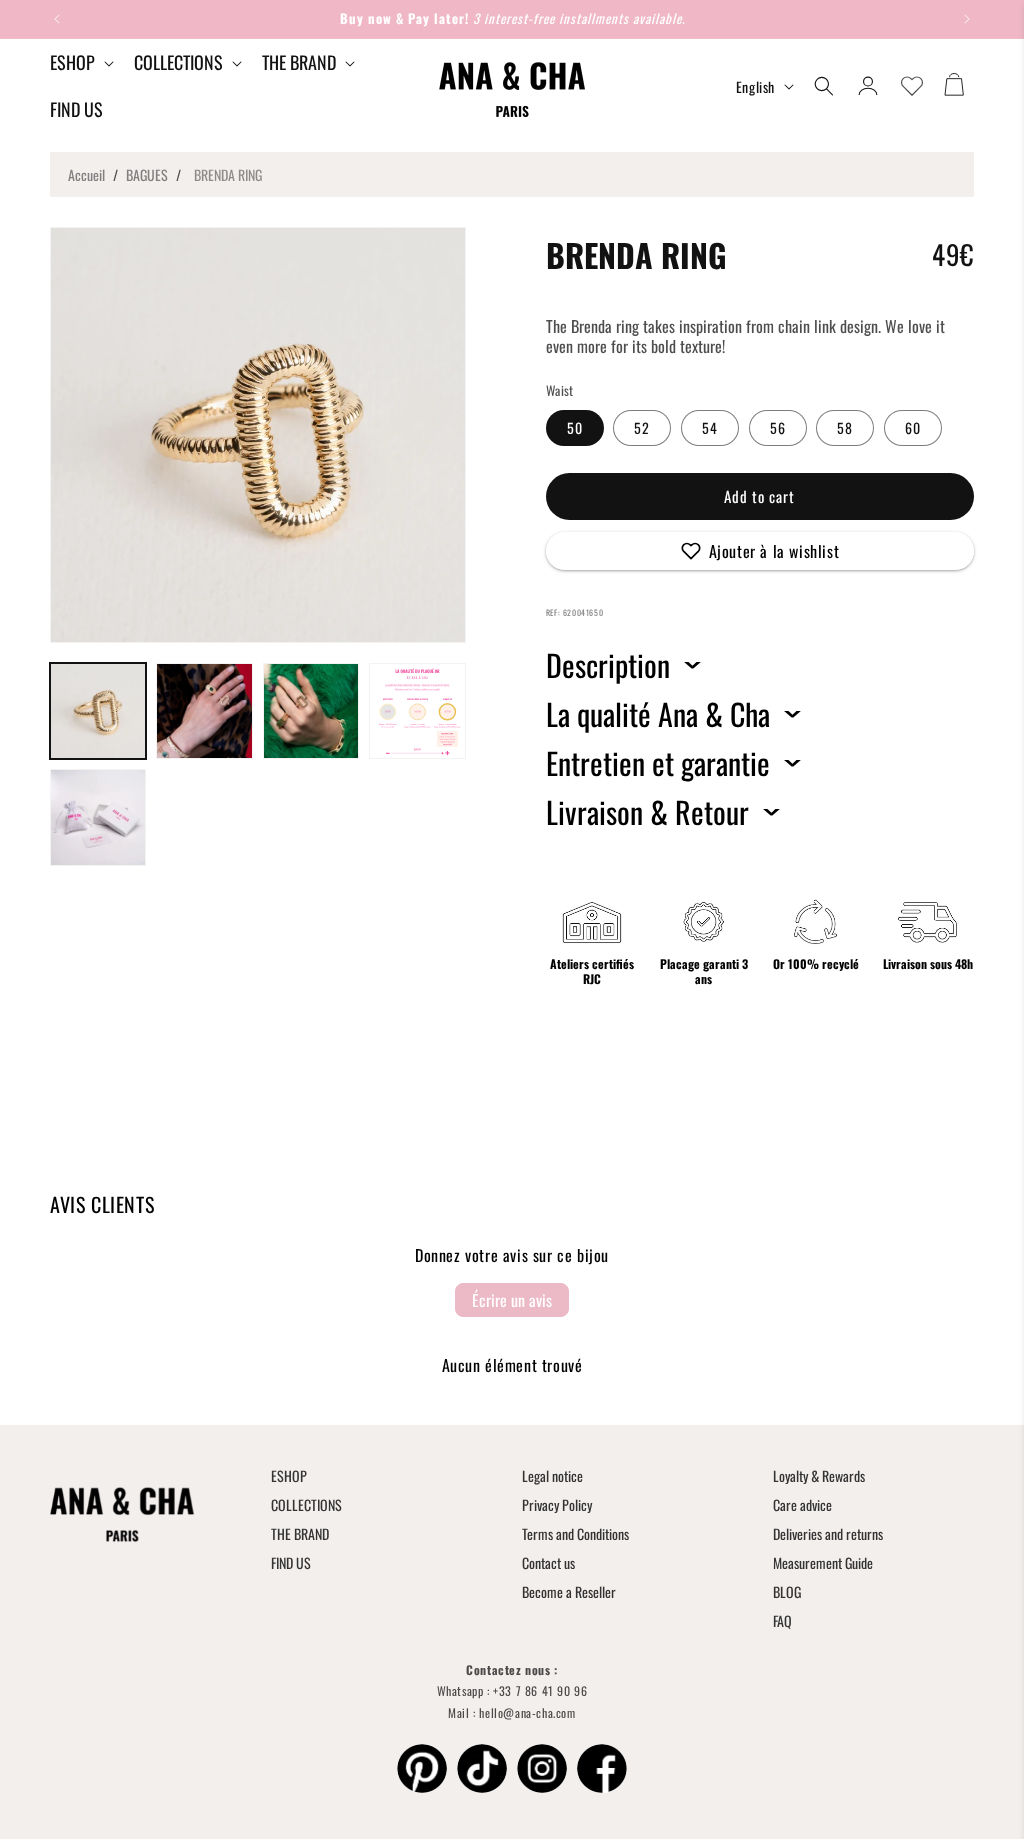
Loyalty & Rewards (819, 1475)
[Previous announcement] (57, 19)
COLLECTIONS (306, 1504)
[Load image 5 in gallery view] (98, 817)
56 (778, 427)
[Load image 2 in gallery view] (204, 711)
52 (642, 427)
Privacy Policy (557, 1504)
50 (575, 427)
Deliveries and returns (828, 1533)
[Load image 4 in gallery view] (417, 711)
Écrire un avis (512, 1300)
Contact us (548, 1562)
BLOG (787, 1591)
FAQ (782, 1620)
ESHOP (289, 1475)
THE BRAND (300, 1533)
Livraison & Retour (647, 812)
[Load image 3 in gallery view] (311, 711)
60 (913, 427)
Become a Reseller (569, 1591)
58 (845, 427)
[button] (80, 62)
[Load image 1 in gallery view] (98, 711)
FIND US (291, 1562)
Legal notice (552, 1475)
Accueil (86, 174)
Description (608, 665)
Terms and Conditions (575, 1533)
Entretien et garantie (658, 763)
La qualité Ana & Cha (658, 714)
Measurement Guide (823, 1562)
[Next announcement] (967, 19)
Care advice (802, 1504)
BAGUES (147, 174)
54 (710, 427)
